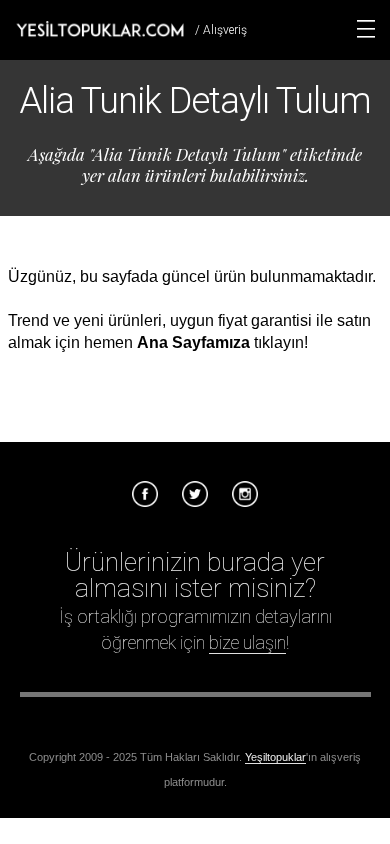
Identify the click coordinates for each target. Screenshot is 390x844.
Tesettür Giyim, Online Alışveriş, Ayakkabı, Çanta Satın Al (100, 29)
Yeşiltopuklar (275, 757)
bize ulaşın (247, 642)
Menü (366, 29)
